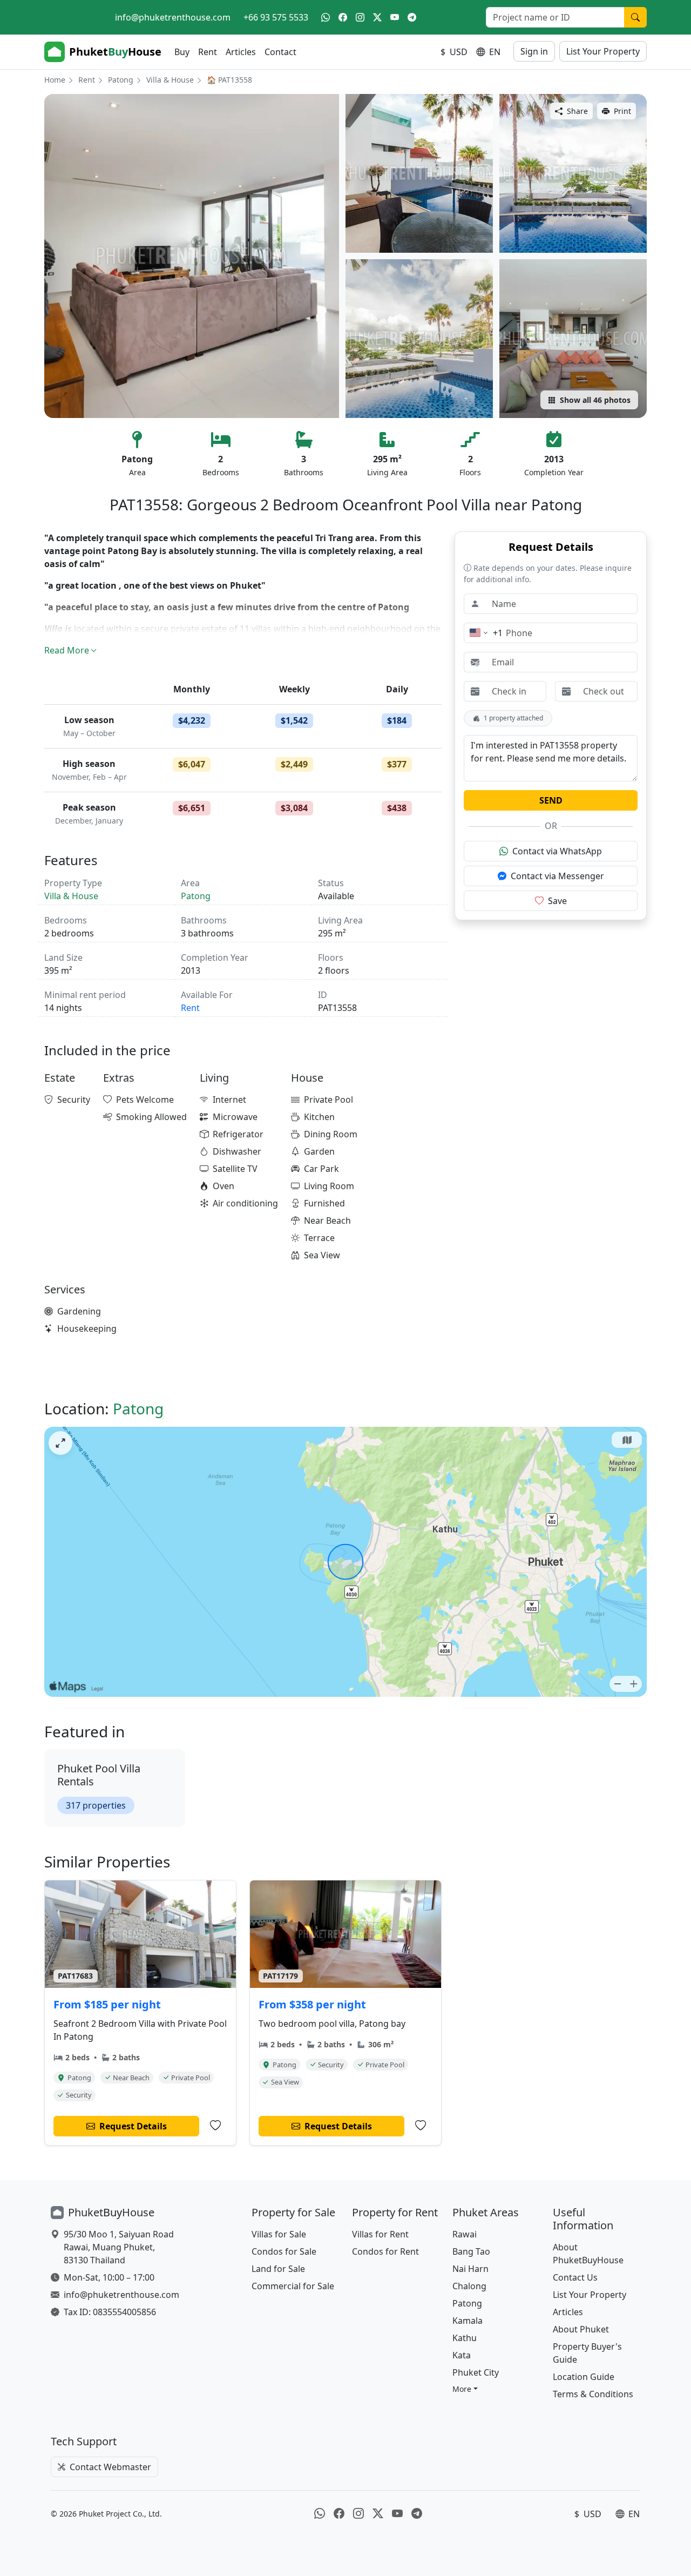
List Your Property (603, 51)
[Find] (635, 17)
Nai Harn (470, 2269)
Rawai (465, 2234)
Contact (280, 52)
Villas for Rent (380, 2234)
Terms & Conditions (593, 2394)
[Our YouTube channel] (395, 17)
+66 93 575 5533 (276, 17)
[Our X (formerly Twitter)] (377, 17)
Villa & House (170, 80)
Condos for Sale (284, 2251)
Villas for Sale (279, 2234)
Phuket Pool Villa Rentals (99, 1775)
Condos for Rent (385, 2251)
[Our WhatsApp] (326, 17)
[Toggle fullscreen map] (60, 1443)
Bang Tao (471, 2251)
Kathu (465, 2338)
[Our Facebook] (343, 17)
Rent (208, 52)
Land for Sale (278, 2269)
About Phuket (581, 2329)
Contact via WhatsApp (557, 851)
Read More (67, 650)
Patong (121, 80)
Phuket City (476, 2372)
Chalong (469, 2286)
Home (55, 80)
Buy (182, 52)
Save (557, 901)
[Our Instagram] (360, 17)
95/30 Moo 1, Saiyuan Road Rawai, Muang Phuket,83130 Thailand (119, 2247)
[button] (465, 2389)
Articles (241, 52)
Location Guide (584, 2377)
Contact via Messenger (557, 876)
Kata (462, 2355)
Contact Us (575, 2277)
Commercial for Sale (293, 2286)
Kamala (468, 2321)
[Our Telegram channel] (412, 17)
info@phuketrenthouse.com (173, 17)
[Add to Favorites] (215, 2126)
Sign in (534, 51)
